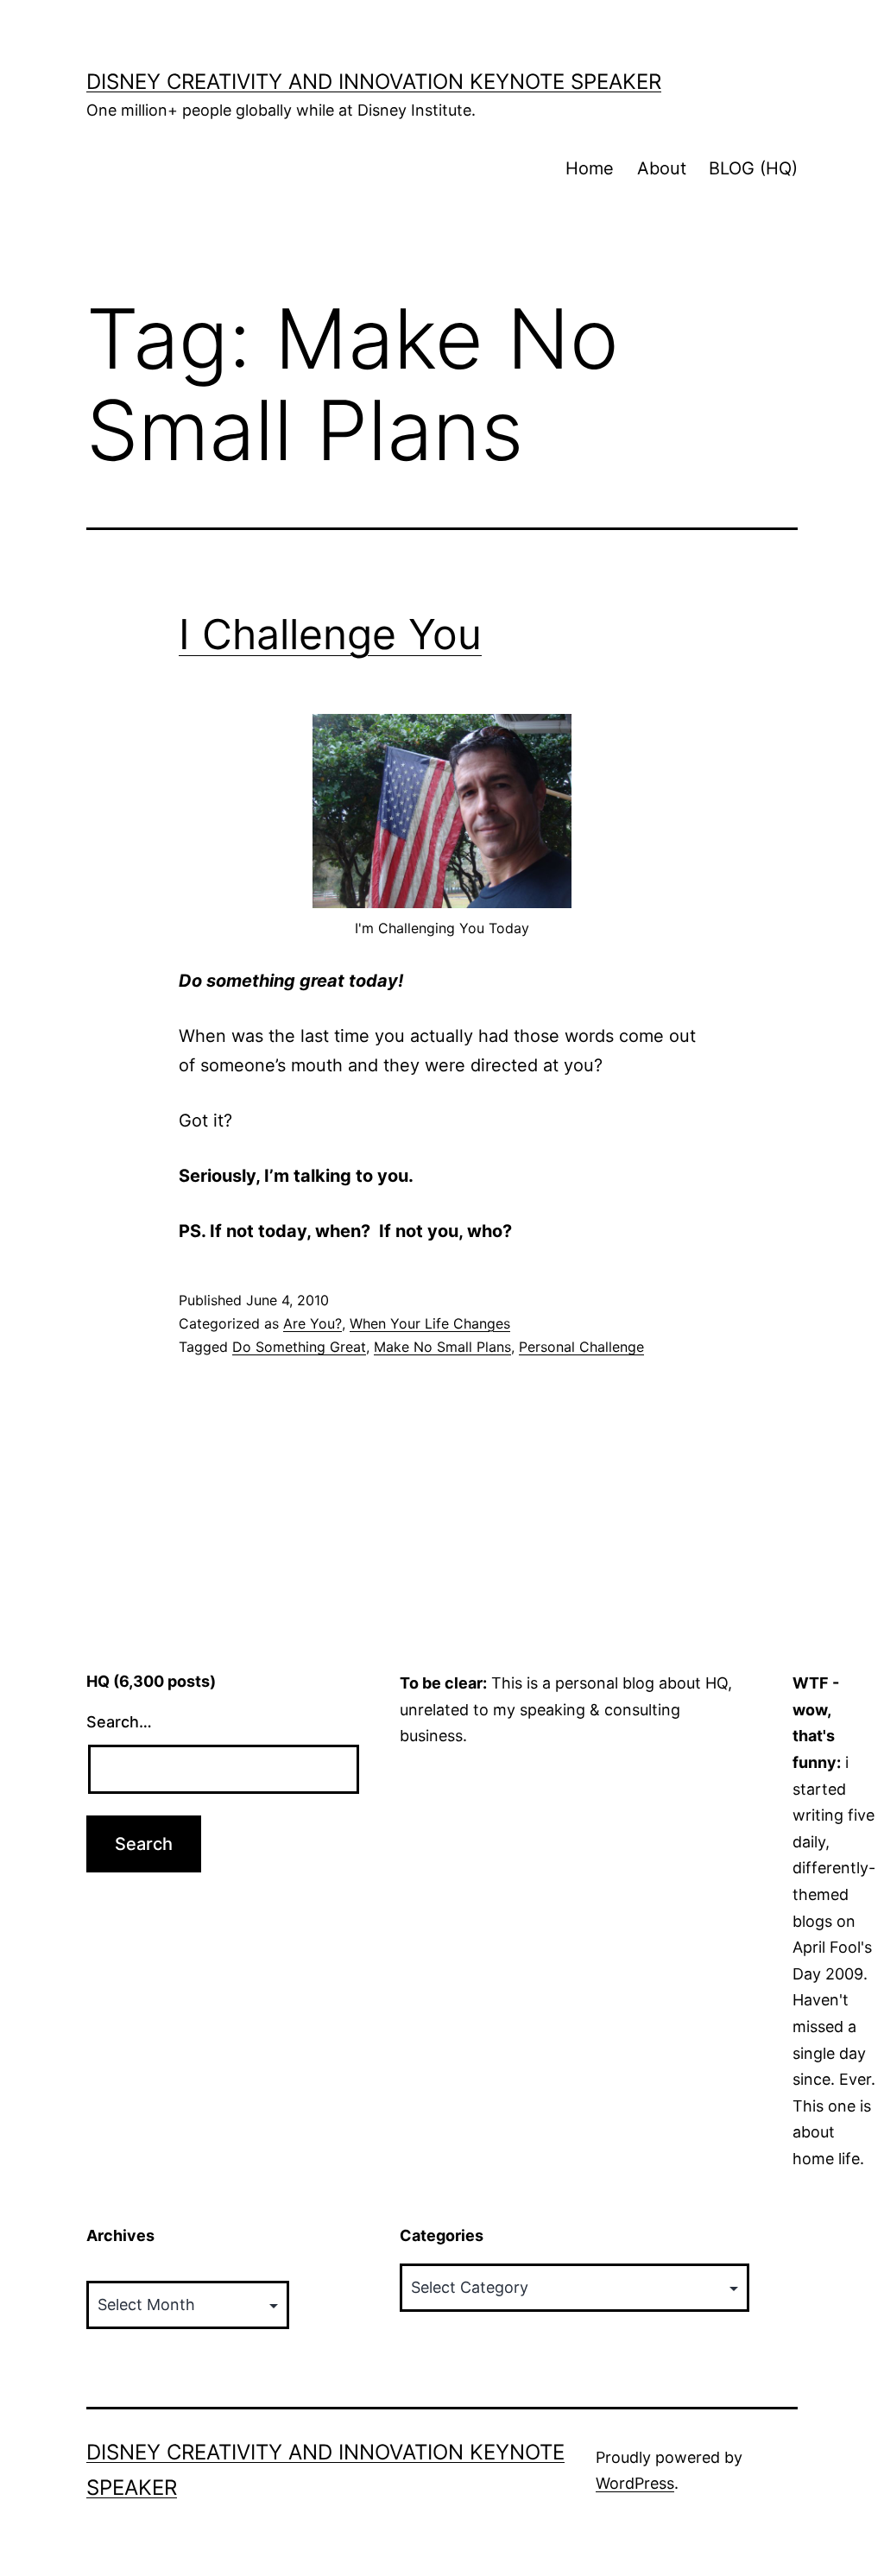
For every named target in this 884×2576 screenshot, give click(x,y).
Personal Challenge (581, 1347)
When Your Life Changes (430, 1323)
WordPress (635, 2483)
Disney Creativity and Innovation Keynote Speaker (374, 82)
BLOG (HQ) (753, 168)
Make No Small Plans (442, 1347)
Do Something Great (299, 1347)
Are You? (313, 1323)
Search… (119, 1722)
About (662, 168)
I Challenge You (330, 634)
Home (590, 168)
